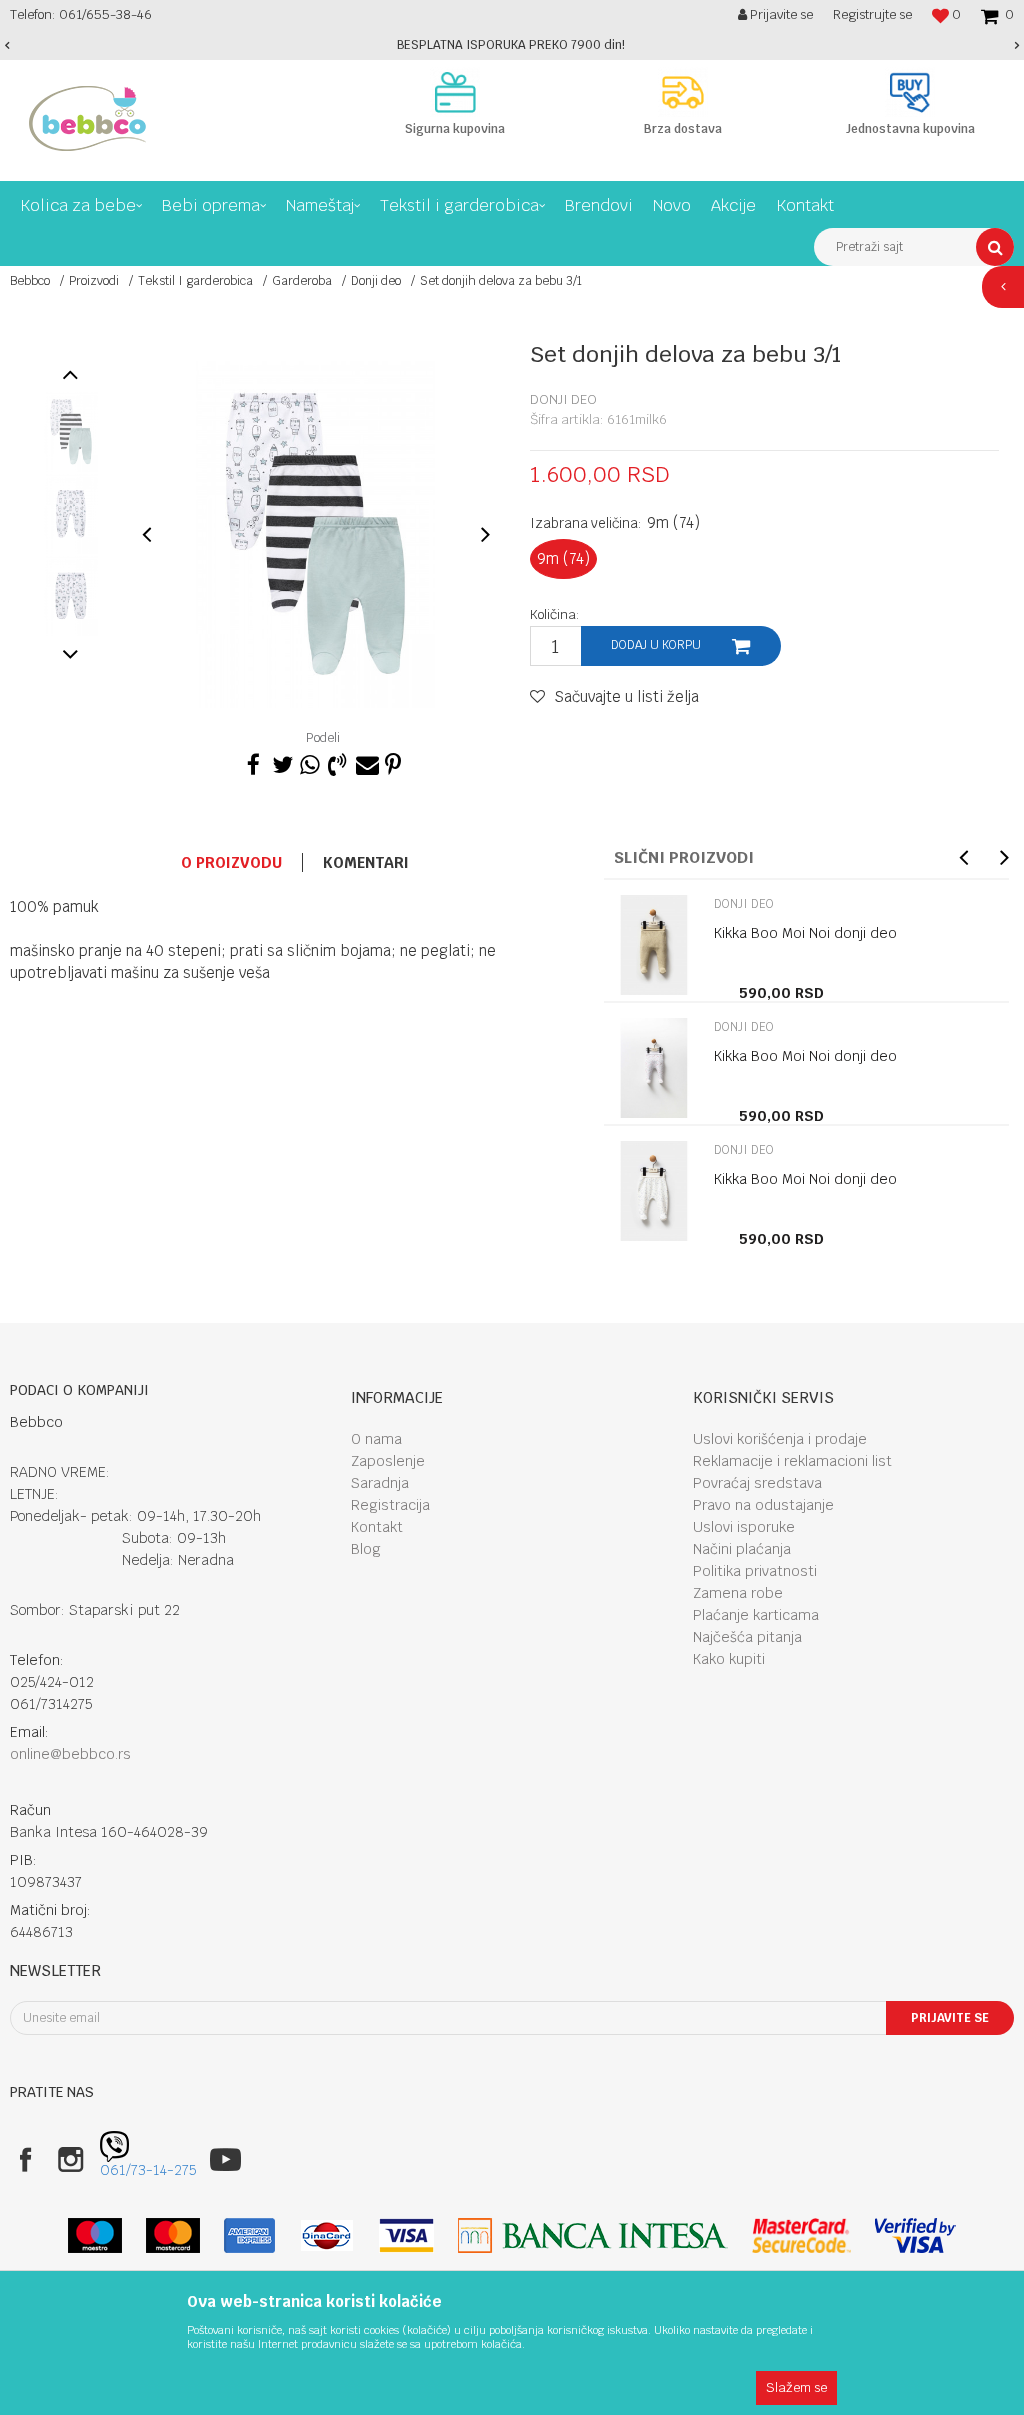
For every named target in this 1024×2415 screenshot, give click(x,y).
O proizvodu (231, 862)
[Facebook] (253, 762)
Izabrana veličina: (615, 522)
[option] (512, 45)
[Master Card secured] (801, 2235)
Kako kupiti (729, 1659)
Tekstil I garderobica (195, 281)
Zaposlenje (388, 1461)
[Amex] (249, 2235)
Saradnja (380, 1483)
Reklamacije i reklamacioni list (792, 1461)
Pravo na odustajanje (763, 1505)
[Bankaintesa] (593, 2235)
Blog (366, 1549)
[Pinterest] (393, 762)
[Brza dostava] (683, 92)
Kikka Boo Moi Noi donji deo (805, 933)
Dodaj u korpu (656, 645)
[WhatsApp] (309, 762)
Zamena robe (738, 1593)
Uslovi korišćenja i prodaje (780, 1439)
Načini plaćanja (742, 1549)
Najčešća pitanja (747, 1637)
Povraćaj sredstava (757, 1483)
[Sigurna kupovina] (455, 92)
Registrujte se (872, 14)
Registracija (390, 1505)
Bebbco (30, 281)
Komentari (366, 862)
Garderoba (302, 281)
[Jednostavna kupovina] (910, 92)
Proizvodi (94, 281)
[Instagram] (70, 2159)
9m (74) (563, 558)
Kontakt (377, 1527)
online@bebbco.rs (70, 1754)
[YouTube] (225, 2159)
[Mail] (365, 762)
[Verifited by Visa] (915, 2235)
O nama (376, 1439)
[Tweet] (281, 762)
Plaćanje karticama (756, 1615)
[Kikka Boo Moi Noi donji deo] (654, 945)
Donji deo (376, 281)
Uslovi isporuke (744, 1527)
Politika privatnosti (755, 1571)
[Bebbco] (87, 118)
